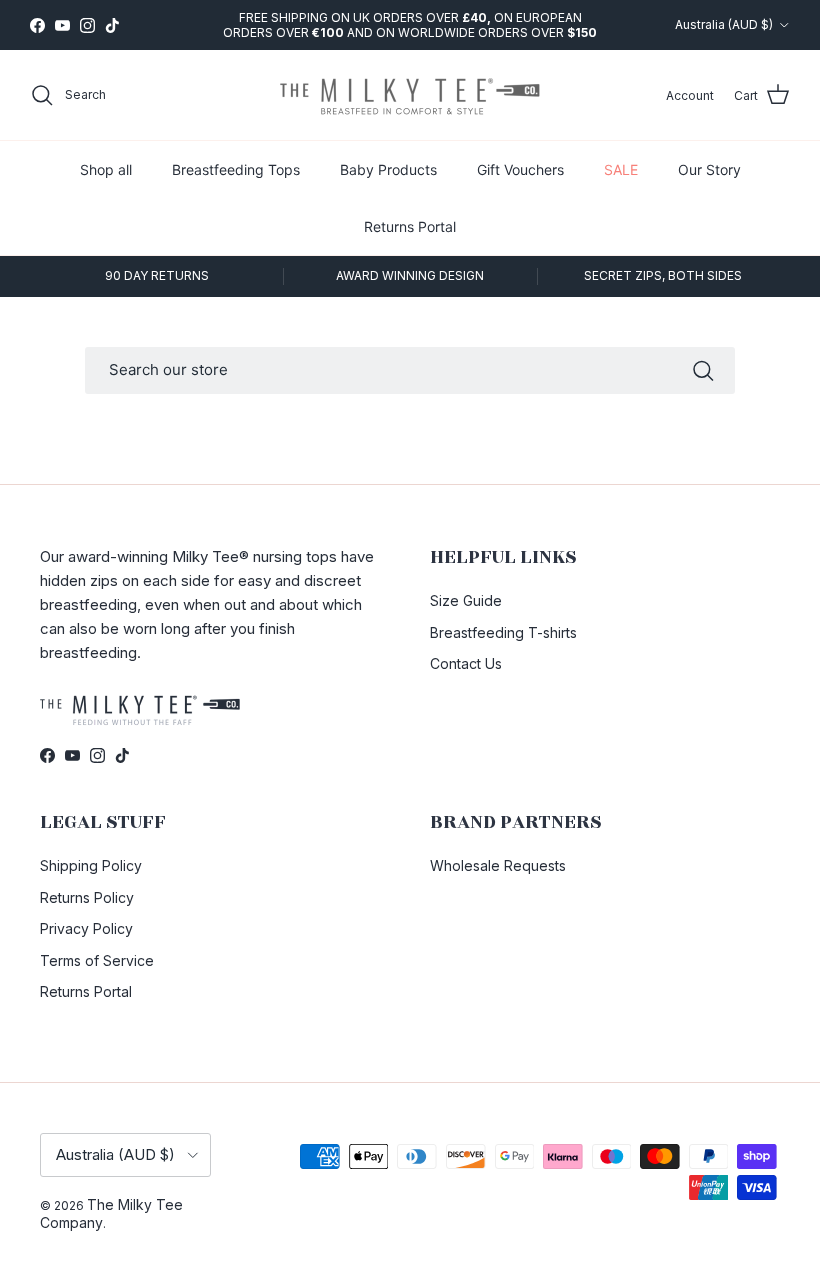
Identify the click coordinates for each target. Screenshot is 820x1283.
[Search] (703, 370)
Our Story (709, 169)
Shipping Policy (91, 865)
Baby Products (388, 169)
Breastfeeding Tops (236, 169)
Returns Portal (410, 226)
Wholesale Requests (498, 865)
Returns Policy (87, 897)
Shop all (106, 169)
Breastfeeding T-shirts (503, 632)
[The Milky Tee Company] (410, 95)
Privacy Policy (86, 928)
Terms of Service (97, 960)
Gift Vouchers (520, 169)
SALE (621, 169)
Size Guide (466, 600)
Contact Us (466, 663)
